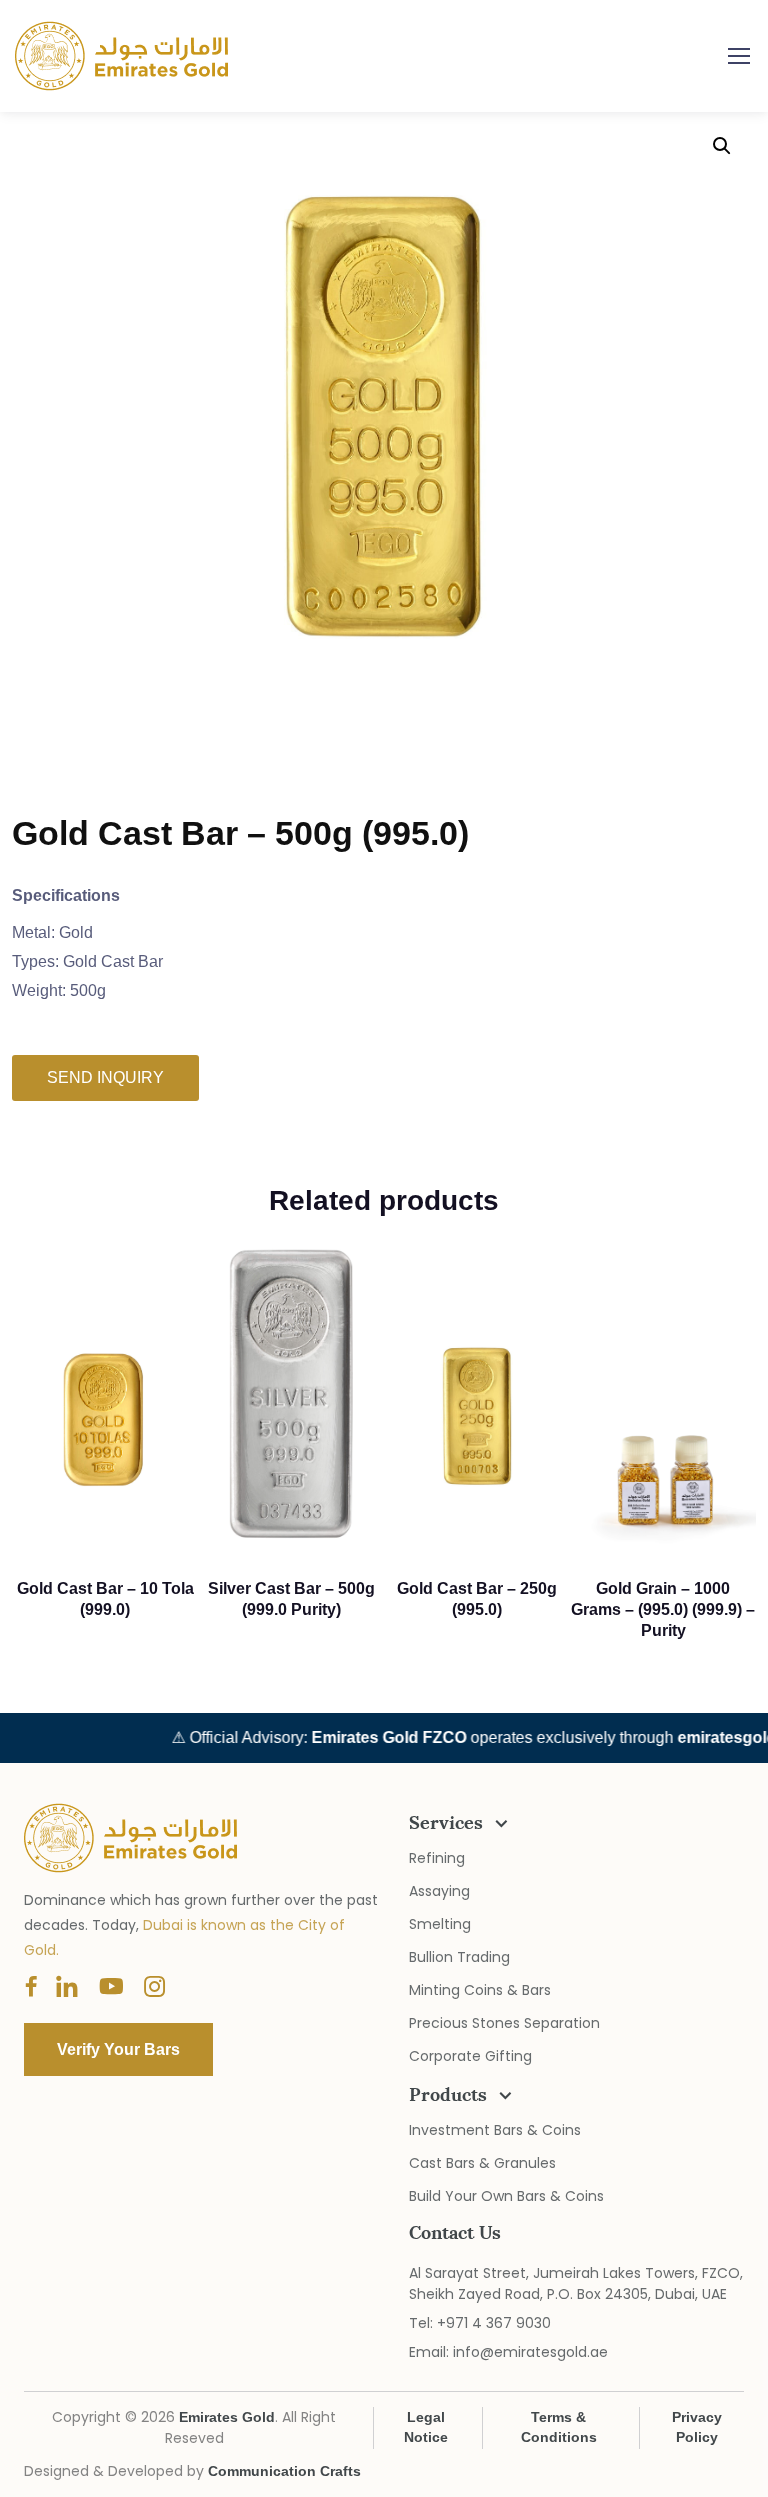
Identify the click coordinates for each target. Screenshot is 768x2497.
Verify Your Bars (384, 1405)
